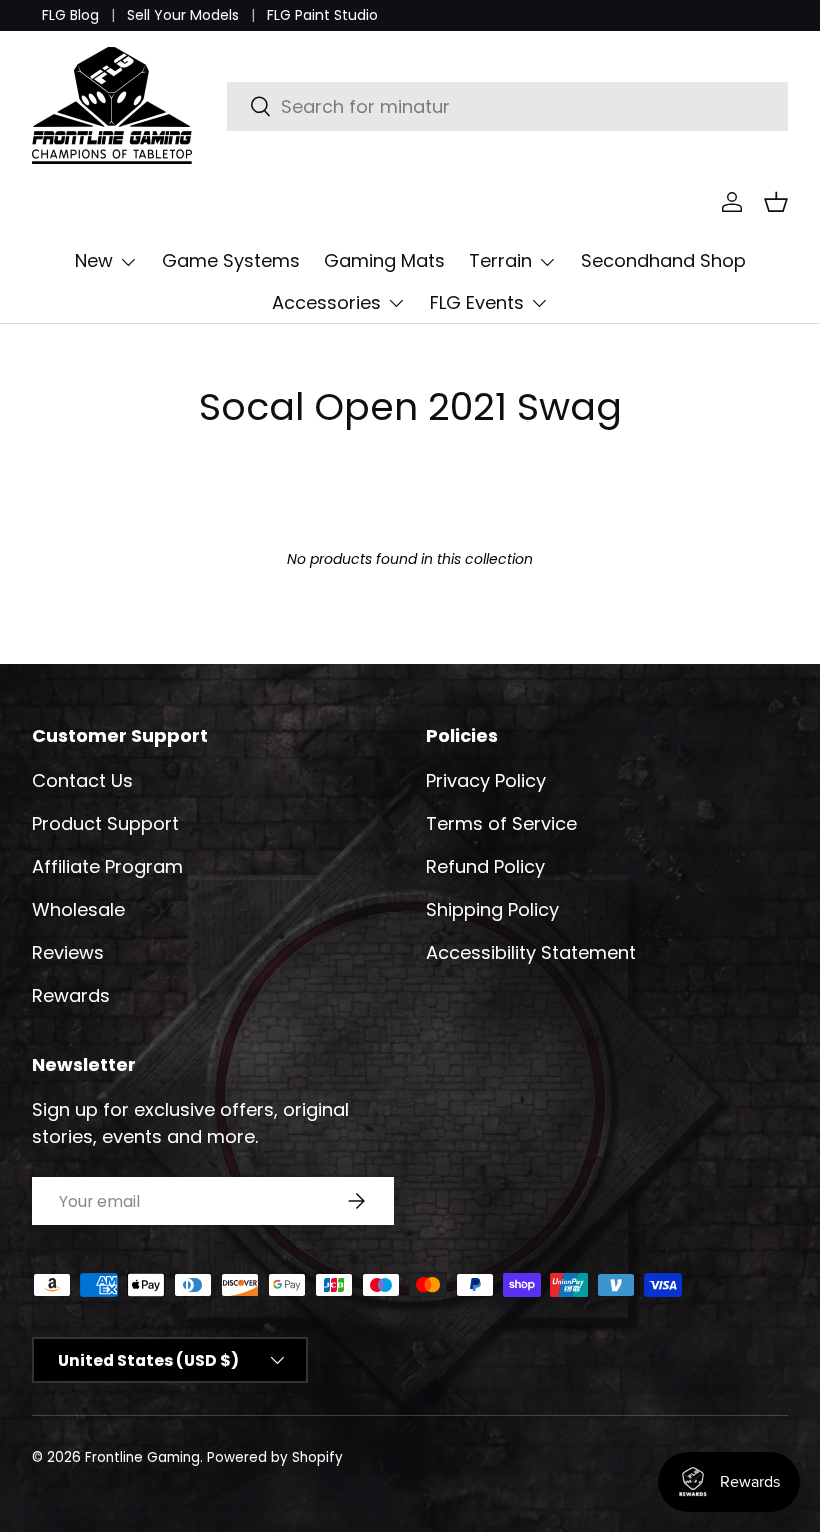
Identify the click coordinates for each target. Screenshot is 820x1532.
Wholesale (78, 909)
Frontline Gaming (142, 1457)
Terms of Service (501, 823)
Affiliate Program (107, 866)
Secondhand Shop (663, 260)
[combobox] (507, 106)
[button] (776, 202)
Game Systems (231, 260)
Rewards (71, 995)
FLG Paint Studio (322, 15)
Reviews (68, 952)
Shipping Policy (492, 909)
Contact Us (82, 780)
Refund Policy (485, 866)
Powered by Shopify (275, 1457)
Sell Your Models (183, 15)
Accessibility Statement (531, 952)
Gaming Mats (384, 260)
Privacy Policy (486, 780)
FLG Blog (70, 15)
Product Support (105, 823)
